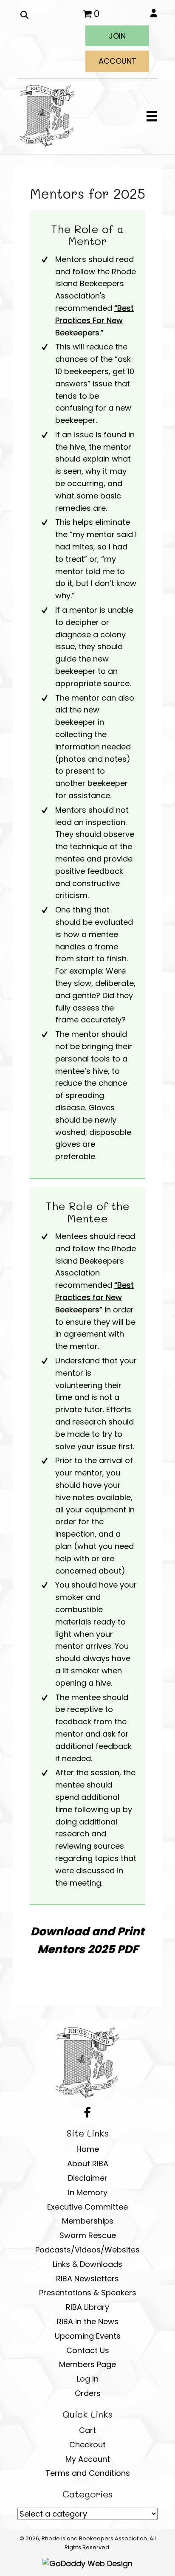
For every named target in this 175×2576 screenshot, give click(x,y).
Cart (87, 2430)
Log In (88, 2379)
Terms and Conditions (88, 2473)
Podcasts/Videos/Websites (87, 2250)
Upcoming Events (88, 2336)
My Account (88, 2459)
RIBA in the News (88, 2321)
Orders (88, 2393)
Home (88, 2149)
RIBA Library (87, 2307)
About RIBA (88, 2164)
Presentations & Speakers (88, 2293)
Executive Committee (87, 2207)
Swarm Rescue (88, 2235)
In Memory (88, 2192)
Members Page (87, 2364)
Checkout (87, 2445)
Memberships (88, 2221)
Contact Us (88, 2350)
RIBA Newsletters (87, 2279)
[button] (117, 36)
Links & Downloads (87, 2264)
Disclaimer (88, 2178)
